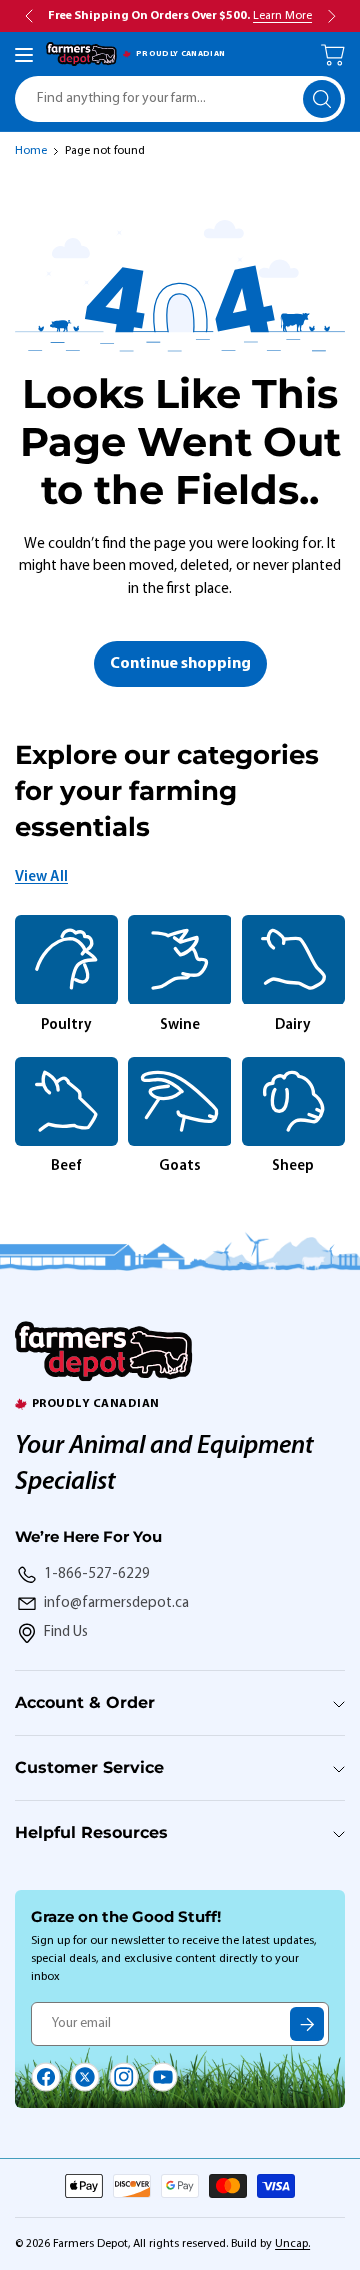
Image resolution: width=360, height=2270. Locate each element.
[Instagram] (124, 2077)
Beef (66, 1166)
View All (41, 877)
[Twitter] (85, 2077)
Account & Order (85, 1702)
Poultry (66, 1025)
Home (31, 151)
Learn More (282, 16)
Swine (180, 1025)
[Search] (322, 99)
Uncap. (292, 2244)
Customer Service (89, 1767)
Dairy (293, 1025)
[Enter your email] (307, 2024)
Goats (180, 1166)
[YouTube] (163, 2077)
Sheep (293, 1166)
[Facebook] (46, 2077)
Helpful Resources (91, 1832)
